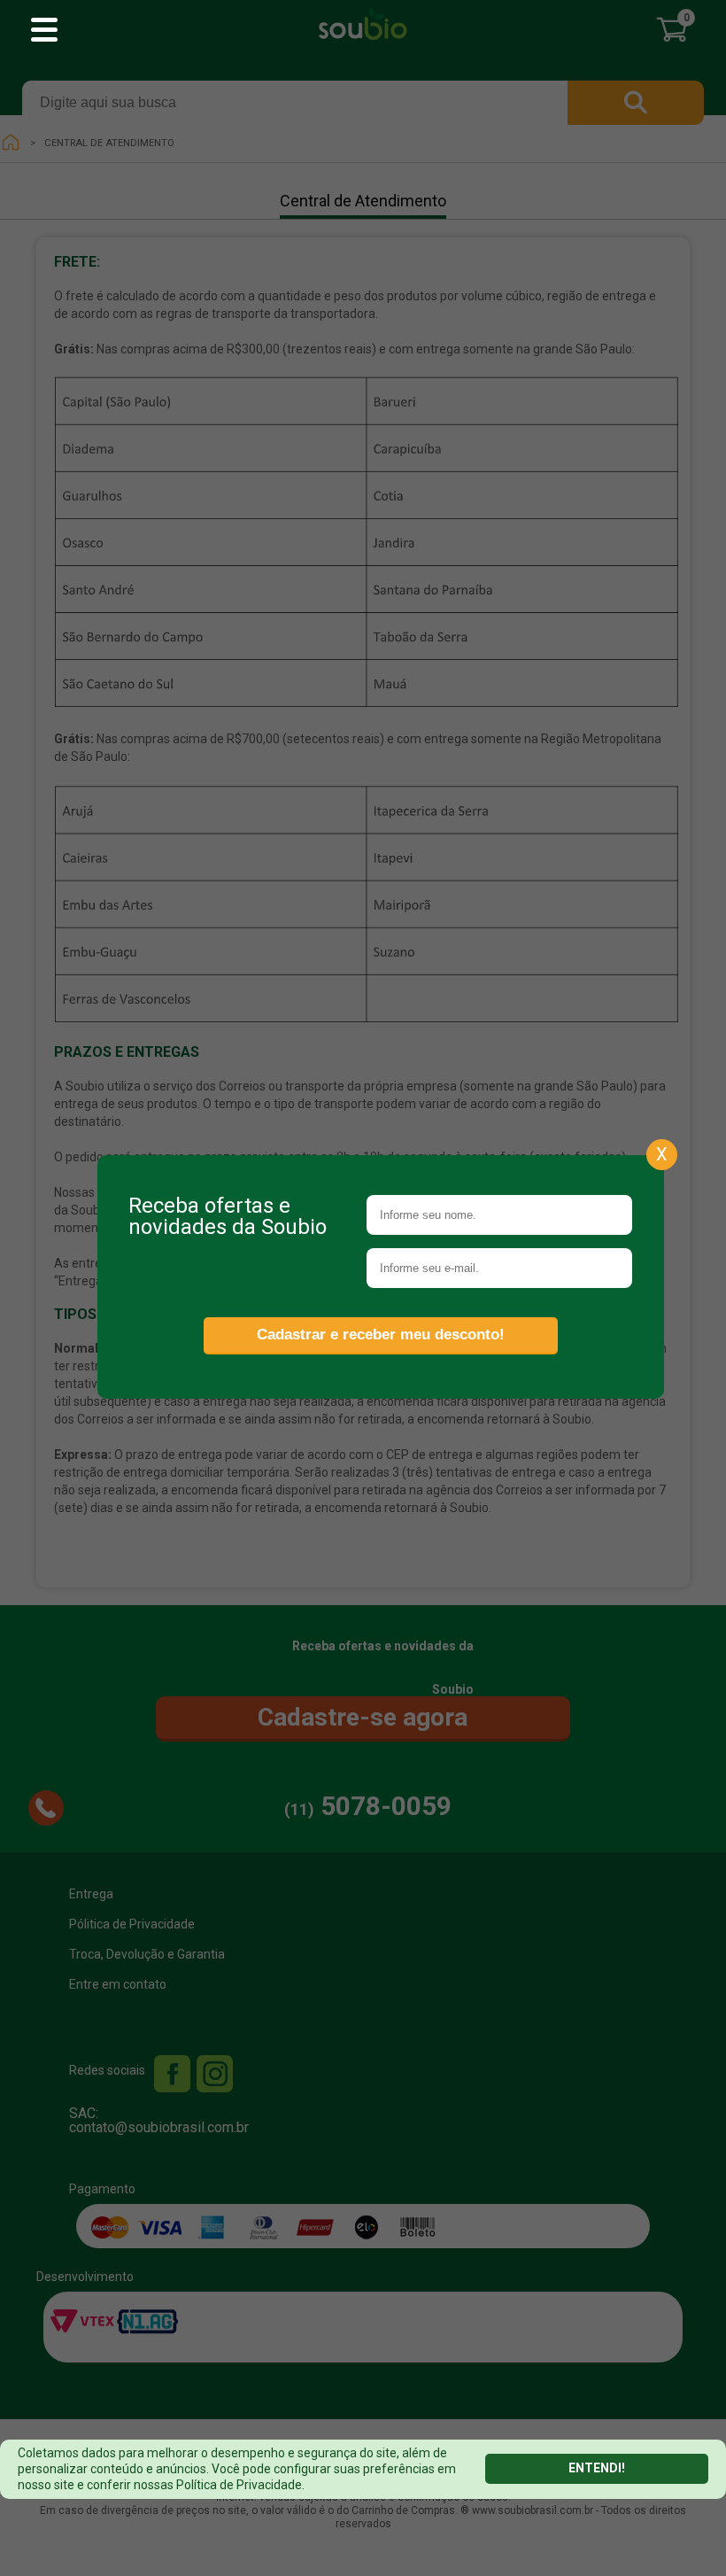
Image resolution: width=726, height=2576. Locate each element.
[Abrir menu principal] (44, 31)
